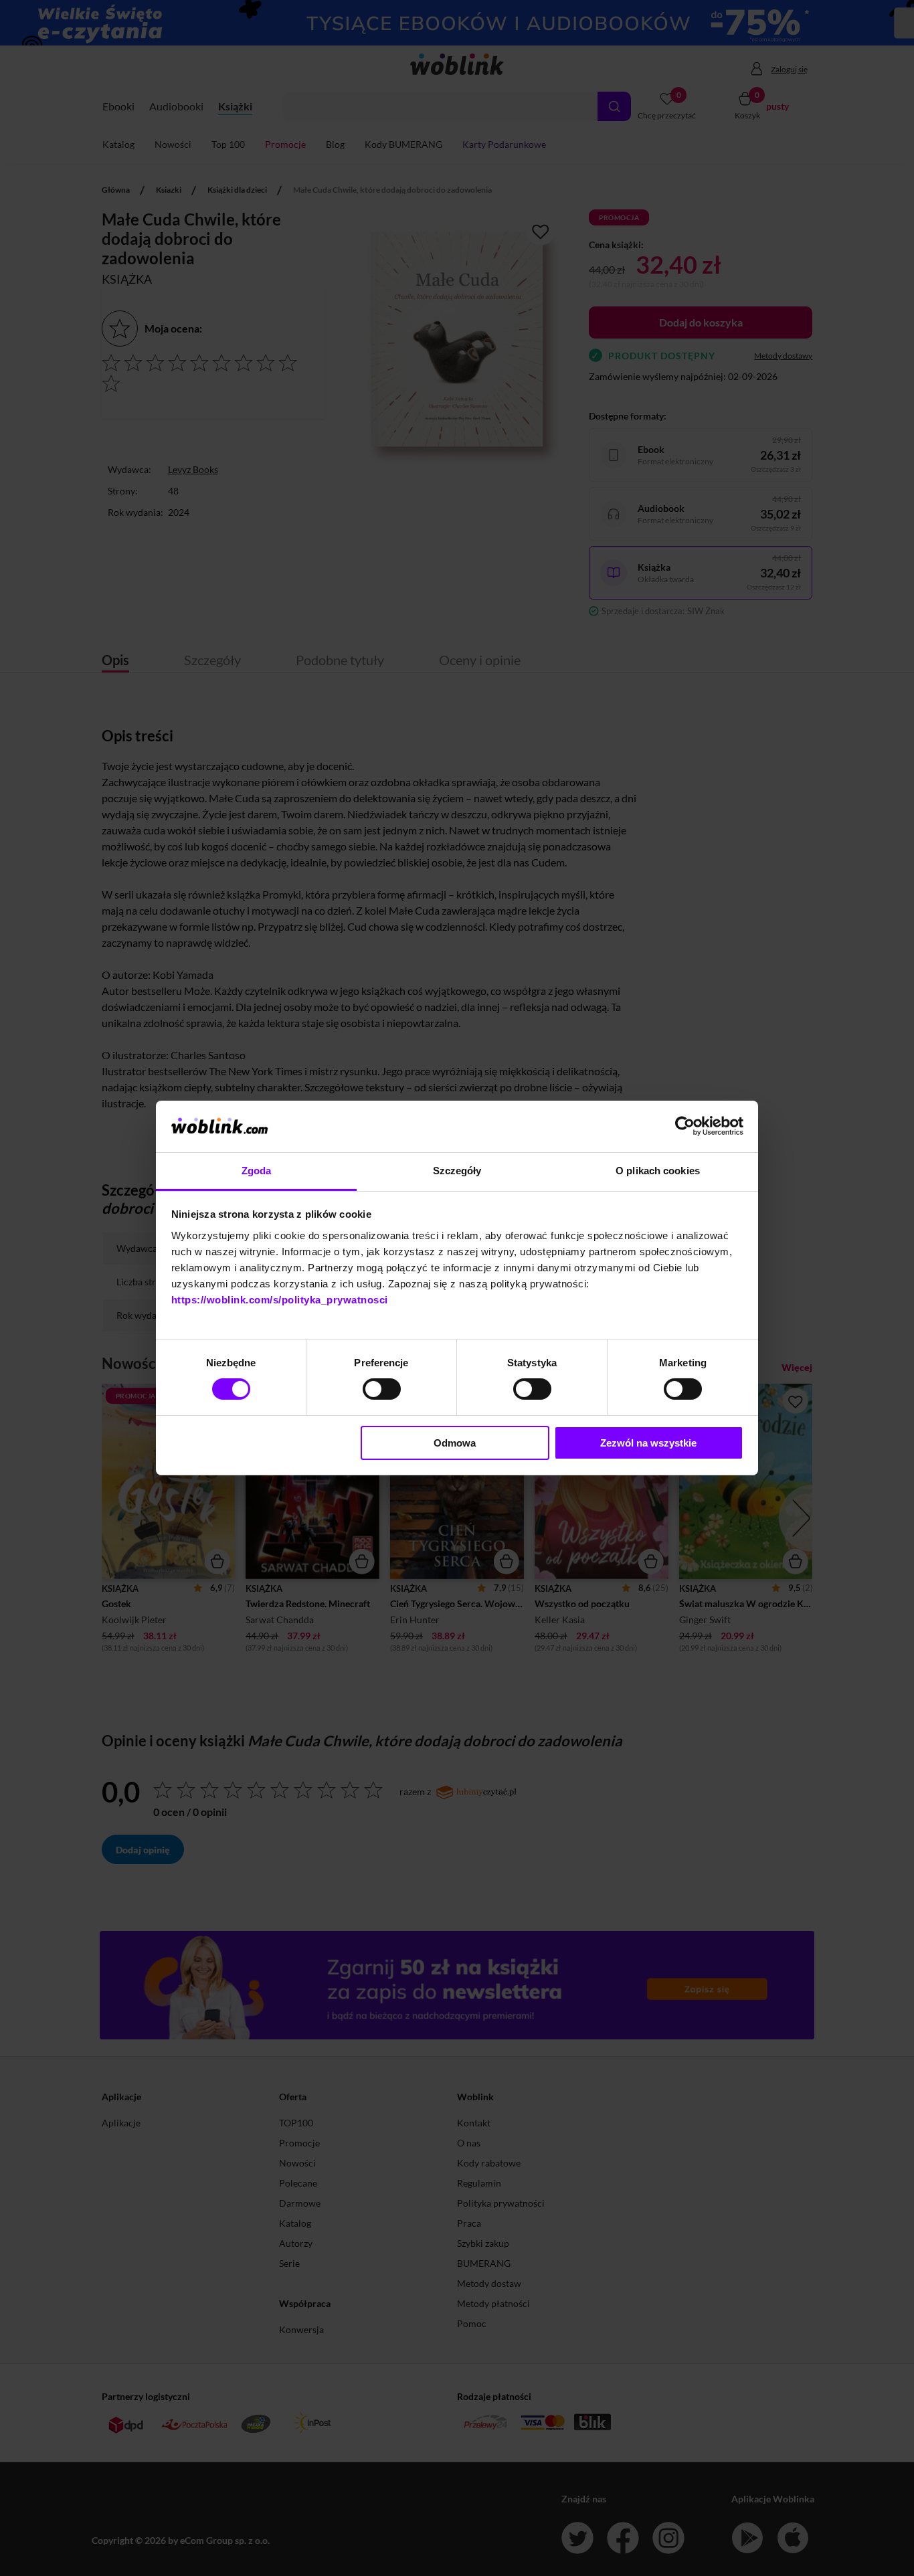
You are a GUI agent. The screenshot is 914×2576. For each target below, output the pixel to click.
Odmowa (455, 1443)
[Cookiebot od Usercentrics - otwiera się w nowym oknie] (685, 1126)
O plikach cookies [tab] (658, 1171)
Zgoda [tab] (257, 1171)
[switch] (382, 1389)
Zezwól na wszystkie (648, 1443)
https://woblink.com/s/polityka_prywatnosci (280, 1300)
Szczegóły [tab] (457, 1171)
